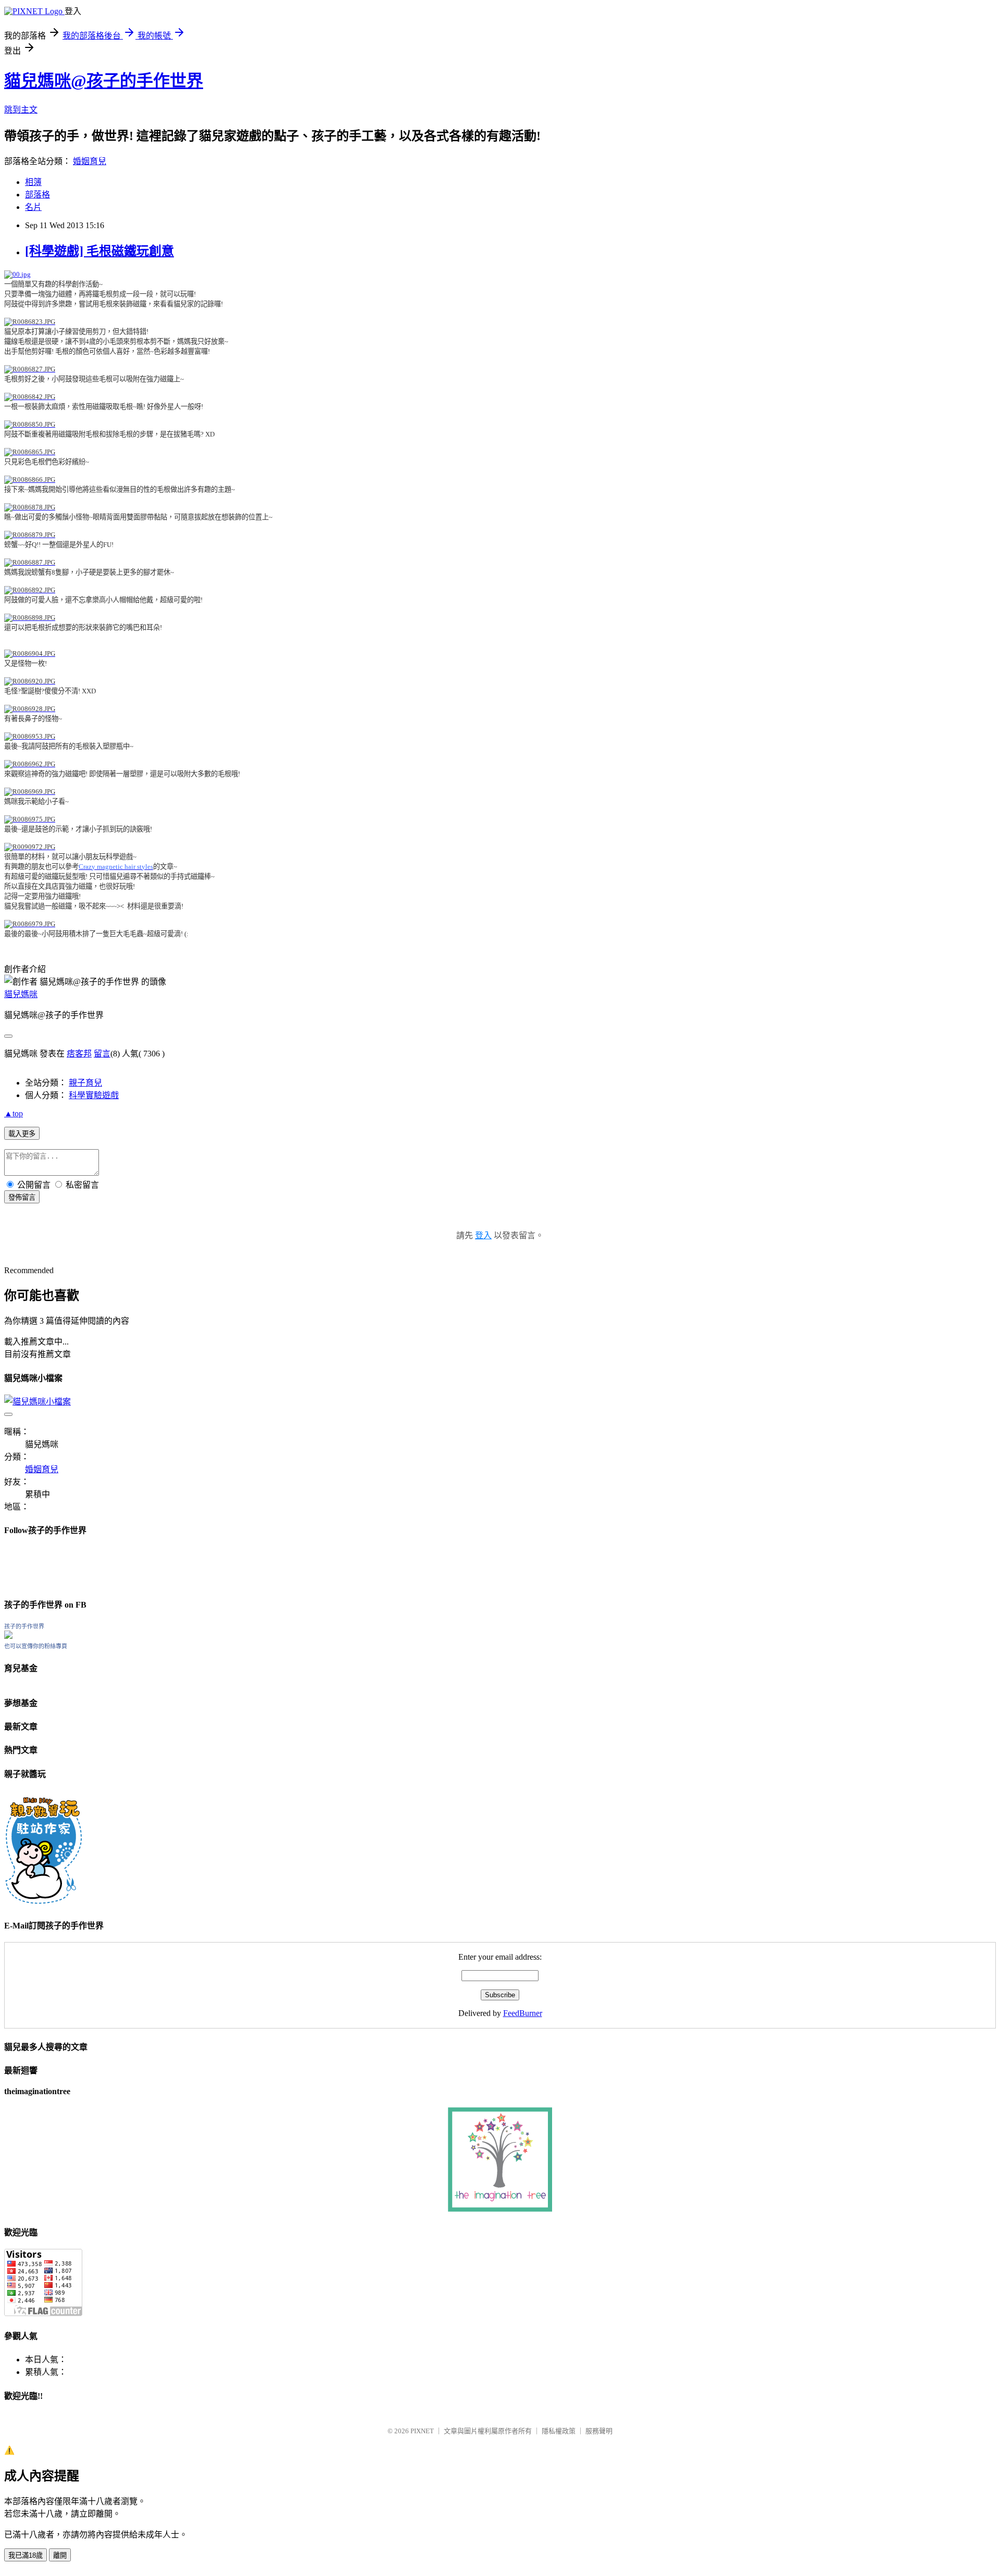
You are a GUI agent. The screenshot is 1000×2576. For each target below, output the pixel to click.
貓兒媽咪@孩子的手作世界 (104, 81)
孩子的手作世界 (24, 1626)
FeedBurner (523, 2013)
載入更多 (22, 1134)
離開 (60, 2555)
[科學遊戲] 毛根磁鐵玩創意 (99, 251)
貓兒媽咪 (21, 994)
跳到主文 (21, 110)
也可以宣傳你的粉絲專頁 (36, 1646)
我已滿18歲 (26, 2555)
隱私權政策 (559, 2431)
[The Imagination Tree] (500, 2209)
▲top (14, 1113)
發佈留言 (22, 1197)
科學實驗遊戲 (94, 1095)
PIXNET (422, 2431)
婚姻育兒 (90, 161)
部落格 (37, 195)
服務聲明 (599, 2431)
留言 (102, 1054)
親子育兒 (85, 1083)
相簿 (33, 182)
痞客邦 (79, 1054)
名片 (33, 207)
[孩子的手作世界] (8, 1636)
